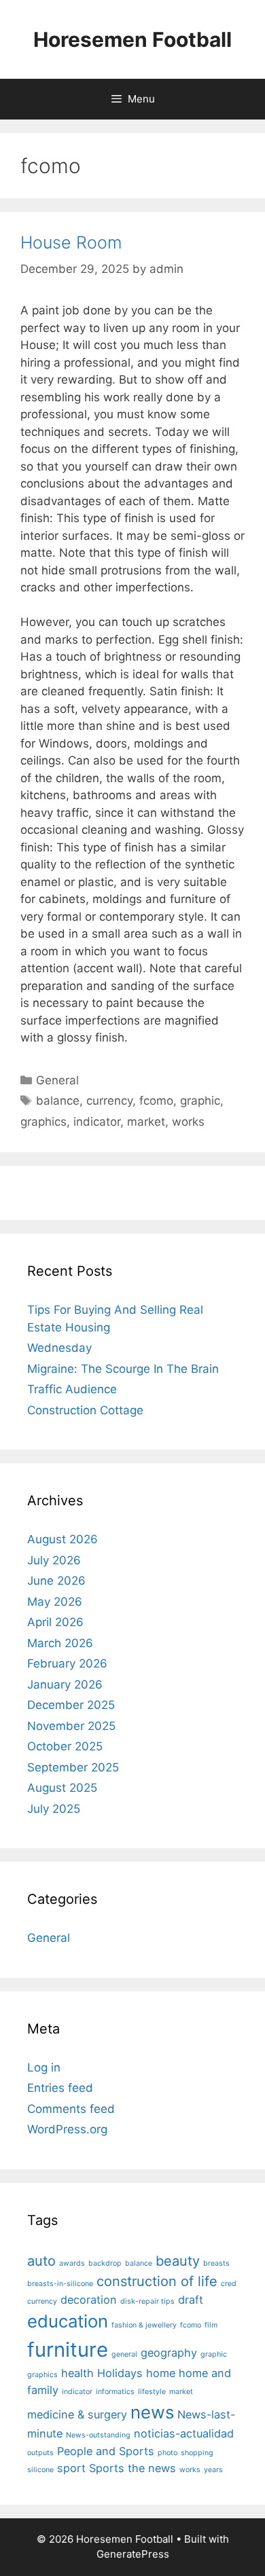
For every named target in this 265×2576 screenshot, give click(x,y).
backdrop (105, 2263)
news (152, 2412)
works (188, 1122)
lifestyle (152, 2392)
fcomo (156, 1101)
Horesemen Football (132, 39)
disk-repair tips (147, 2301)
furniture (68, 2350)
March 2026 (60, 1643)
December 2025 (71, 1705)
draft (191, 2300)
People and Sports (106, 2451)
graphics (43, 1122)
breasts (216, 2263)
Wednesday (59, 1348)
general (124, 2354)
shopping (197, 2453)
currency (109, 1101)
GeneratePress (133, 2554)
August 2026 (63, 1539)
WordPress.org (67, 2129)
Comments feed (71, 2109)
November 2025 (71, 1726)
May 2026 (55, 1602)
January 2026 (65, 1685)
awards (72, 2263)
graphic (200, 1101)
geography (169, 2353)
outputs (40, 2453)
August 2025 (62, 1788)
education (68, 2321)
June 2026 (56, 1581)
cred (229, 2284)
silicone (40, 2470)
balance (58, 1101)
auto (41, 2261)
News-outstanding (98, 2435)
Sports (107, 2468)
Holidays (120, 2373)
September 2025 (73, 1767)
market (146, 1122)
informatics (115, 2392)
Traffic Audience (72, 1389)
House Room (71, 242)
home (161, 2373)
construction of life (157, 2281)
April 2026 (55, 1622)
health (77, 2373)
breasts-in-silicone (60, 2284)
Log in (44, 2067)
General (57, 1080)
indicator (97, 1122)
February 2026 (67, 1663)
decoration (89, 2300)
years (213, 2470)
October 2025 (65, 1746)
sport (71, 2468)
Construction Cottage (85, 1410)
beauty (178, 2261)
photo (167, 2453)
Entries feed (60, 2088)
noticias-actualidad (184, 2433)
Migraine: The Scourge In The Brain (123, 1369)
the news (152, 2468)
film (211, 2325)
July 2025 (54, 1809)
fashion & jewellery (144, 2325)
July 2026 (54, 1560)
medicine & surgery (77, 2414)
